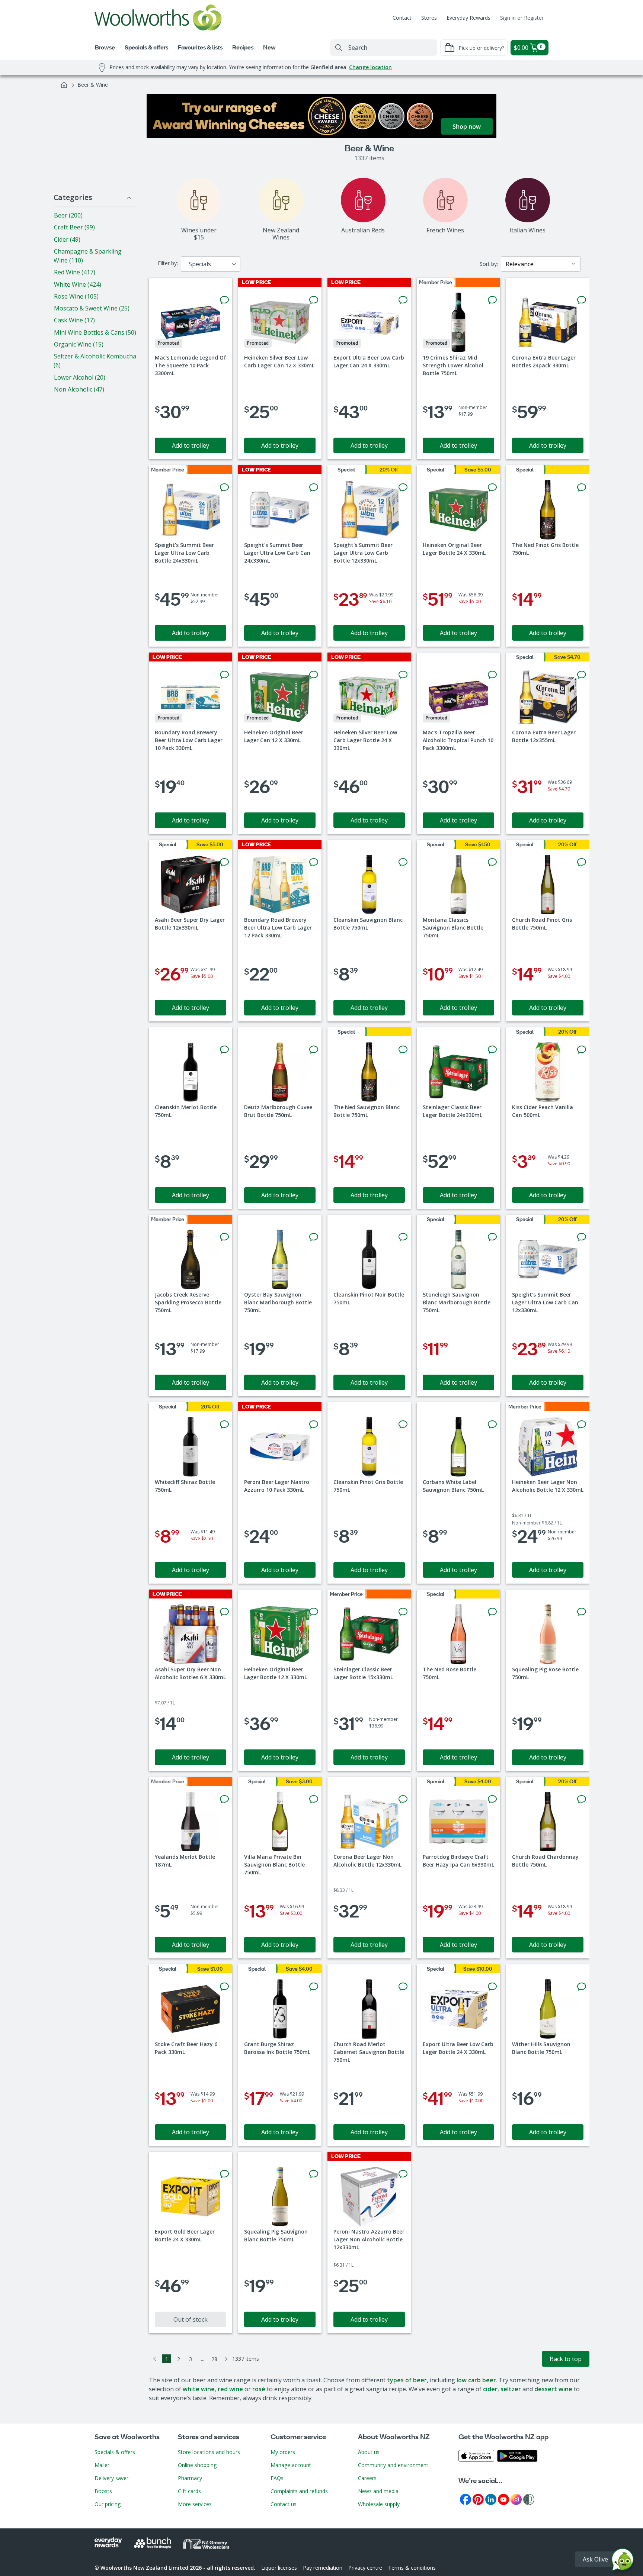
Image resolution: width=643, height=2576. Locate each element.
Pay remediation (323, 2568)
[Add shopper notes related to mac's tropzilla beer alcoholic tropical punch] (492, 675)
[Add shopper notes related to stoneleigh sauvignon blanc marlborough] (492, 1237)
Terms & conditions (412, 2568)
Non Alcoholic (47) (79, 389)
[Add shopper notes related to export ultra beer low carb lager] (403, 300)
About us (369, 2452)
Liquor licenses (279, 2568)
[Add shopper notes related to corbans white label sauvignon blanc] (492, 1424)
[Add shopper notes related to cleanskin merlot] (224, 1050)
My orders (283, 2452)
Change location (370, 67)
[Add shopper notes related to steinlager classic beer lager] (492, 1050)
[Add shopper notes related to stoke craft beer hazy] (224, 1987)
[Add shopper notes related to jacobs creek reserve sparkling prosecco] (224, 1237)
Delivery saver (111, 2478)
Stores (429, 18)
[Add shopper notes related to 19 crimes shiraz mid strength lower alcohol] (492, 300)
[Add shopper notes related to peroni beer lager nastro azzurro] (314, 1424)
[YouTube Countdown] (503, 2499)
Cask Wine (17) (74, 320)
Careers (367, 2478)
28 (214, 2359)
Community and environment (393, 2465)
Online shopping (197, 2465)
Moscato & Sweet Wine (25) (92, 308)
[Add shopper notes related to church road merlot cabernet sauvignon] (403, 1987)
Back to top (566, 2359)
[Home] (64, 85)
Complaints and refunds (299, 2491)
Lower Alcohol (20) (80, 377)
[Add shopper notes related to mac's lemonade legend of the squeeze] (224, 300)
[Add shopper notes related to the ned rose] (492, 1612)
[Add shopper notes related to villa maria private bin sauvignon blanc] (314, 1799)
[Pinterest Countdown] (478, 2499)
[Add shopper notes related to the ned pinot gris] (582, 487)
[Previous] (155, 2359)
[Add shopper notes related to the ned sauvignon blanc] (403, 1050)
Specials (200, 264)
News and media (378, 2491)
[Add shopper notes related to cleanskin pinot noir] (403, 1237)
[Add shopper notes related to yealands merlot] (224, 1799)
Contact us (284, 2504)
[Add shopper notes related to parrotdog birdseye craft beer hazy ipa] (492, 1799)
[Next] (226, 2359)
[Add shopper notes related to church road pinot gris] (582, 862)
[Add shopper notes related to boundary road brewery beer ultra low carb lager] (224, 675)
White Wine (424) (78, 284)
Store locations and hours (209, 2452)
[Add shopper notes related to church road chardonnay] (582, 1799)
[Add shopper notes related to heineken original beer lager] (492, 487)
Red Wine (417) (75, 272)
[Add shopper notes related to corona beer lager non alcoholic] (403, 1799)
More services (195, 2504)
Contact (402, 18)
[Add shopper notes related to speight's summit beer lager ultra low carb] (224, 487)
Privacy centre (365, 2568)
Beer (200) (68, 215)
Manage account (291, 2465)
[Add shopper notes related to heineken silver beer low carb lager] (314, 300)
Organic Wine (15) (79, 344)
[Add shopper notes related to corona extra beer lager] (582, 300)
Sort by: (489, 264)
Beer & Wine (93, 85)
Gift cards (189, 2491)
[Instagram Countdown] (516, 2499)
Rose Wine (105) (76, 296)
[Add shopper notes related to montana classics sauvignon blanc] (492, 862)
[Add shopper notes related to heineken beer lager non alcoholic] (582, 1424)
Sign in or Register (522, 18)
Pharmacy (190, 2478)
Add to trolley (191, 445)
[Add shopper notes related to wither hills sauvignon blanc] (582, 1987)
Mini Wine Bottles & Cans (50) (95, 332)
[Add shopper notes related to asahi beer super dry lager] (224, 862)
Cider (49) (67, 239)
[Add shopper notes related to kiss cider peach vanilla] (582, 1050)
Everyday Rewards (468, 18)
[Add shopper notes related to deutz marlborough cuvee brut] (314, 1050)
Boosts (103, 2491)
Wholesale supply (379, 2504)
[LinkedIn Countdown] (491, 2499)
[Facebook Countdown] (466, 2499)
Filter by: (168, 263)
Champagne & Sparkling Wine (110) (88, 256)
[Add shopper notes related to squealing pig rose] (582, 1612)
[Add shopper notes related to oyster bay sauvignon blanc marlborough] (314, 1237)
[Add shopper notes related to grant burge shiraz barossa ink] (314, 1987)
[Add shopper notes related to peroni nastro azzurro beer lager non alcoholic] (403, 2174)
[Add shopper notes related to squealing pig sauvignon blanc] (314, 2174)
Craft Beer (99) (74, 227)
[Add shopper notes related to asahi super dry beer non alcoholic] (224, 1612)
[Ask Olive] (623, 2561)
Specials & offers (115, 2452)
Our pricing (108, 2504)
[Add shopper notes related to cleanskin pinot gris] (403, 1424)
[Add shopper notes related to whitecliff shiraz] (224, 1424)
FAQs (277, 2478)
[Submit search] (339, 48)
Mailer (102, 2465)
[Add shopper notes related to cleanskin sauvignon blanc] (403, 862)
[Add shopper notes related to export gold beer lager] (224, 2174)
